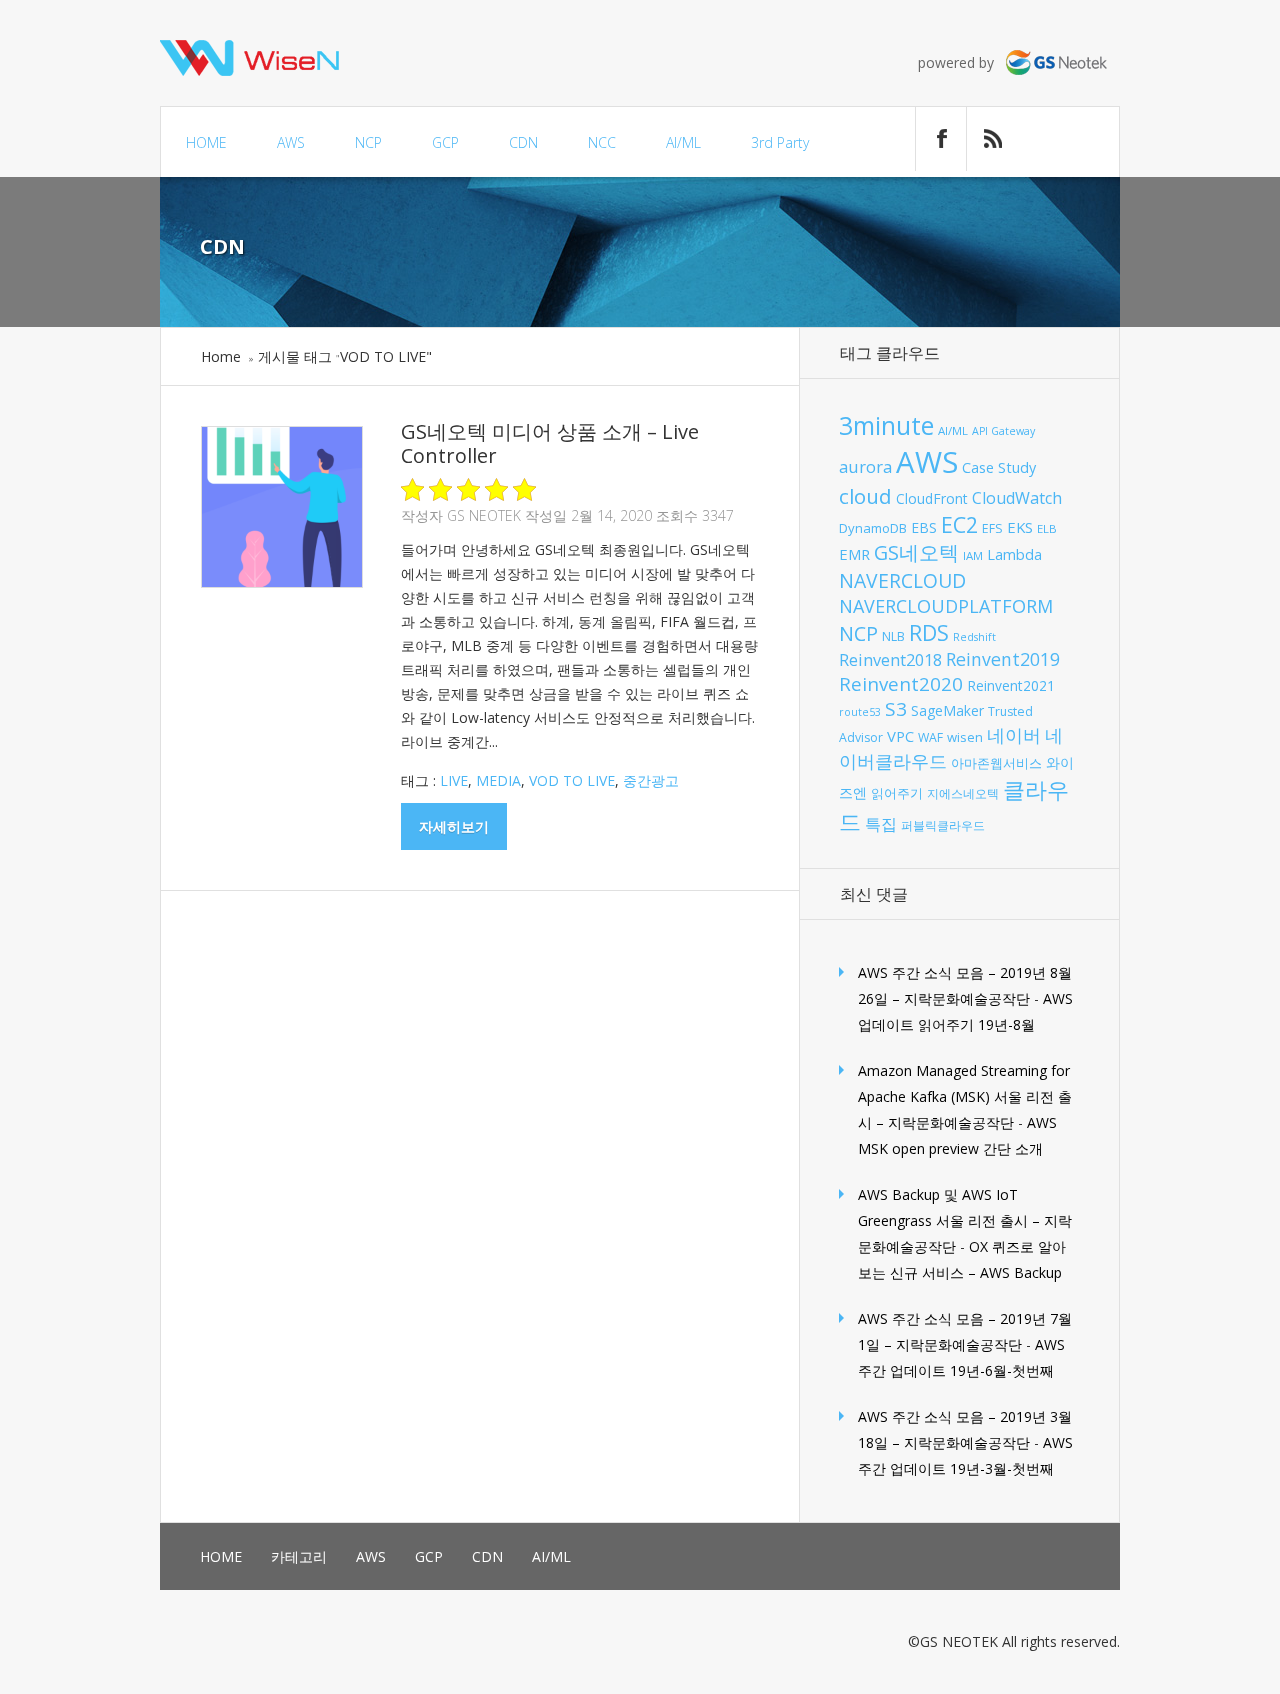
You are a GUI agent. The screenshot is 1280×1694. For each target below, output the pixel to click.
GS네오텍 (916, 552)
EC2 (959, 524)
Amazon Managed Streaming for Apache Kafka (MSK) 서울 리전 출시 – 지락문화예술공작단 (965, 1096)
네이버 (1014, 735)
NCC (602, 142)
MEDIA (498, 780)
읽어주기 (897, 793)
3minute (886, 425)
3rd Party (780, 142)
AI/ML (683, 142)
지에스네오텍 (963, 793)
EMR (854, 554)
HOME (206, 142)
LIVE (454, 780)
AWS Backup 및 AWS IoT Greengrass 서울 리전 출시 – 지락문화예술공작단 (965, 1220)
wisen (965, 737)
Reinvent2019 (1003, 659)
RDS (929, 632)
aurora (865, 466)
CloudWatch (1017, 498)
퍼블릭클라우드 (943, 825)
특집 (881, 823)
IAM (973, 555)
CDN (523, 142)
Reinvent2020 (901, 683)
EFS (992, 528)
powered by (962, 62)
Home (221, 356)
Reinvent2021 (1011, 685)
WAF (930, 737)
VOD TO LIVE (572, 780)
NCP (368, 142)
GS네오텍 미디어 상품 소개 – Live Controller (550, 443)
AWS (291, 142)
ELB (1047, 528)
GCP (445, 142)
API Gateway (1003, 431)
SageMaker (947, 710)
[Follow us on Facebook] (941, 139)
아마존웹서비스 (996, 763)
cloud (865, 496)
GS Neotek (484, 515)
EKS (1020, 527)
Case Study (999, 467)
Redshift (974, 637)
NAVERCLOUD (902, 580)
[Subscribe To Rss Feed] (992, 139)
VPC (900, 736)
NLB (893, 636)
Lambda (1014, 554)
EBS (924, 527)
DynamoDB (873, 528)
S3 (896, 709)
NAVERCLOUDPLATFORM (946, 606)
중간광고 (651, 780)
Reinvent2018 (890, 659)
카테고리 (299, 1556)
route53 (860, 712)
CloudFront (932, 498)
